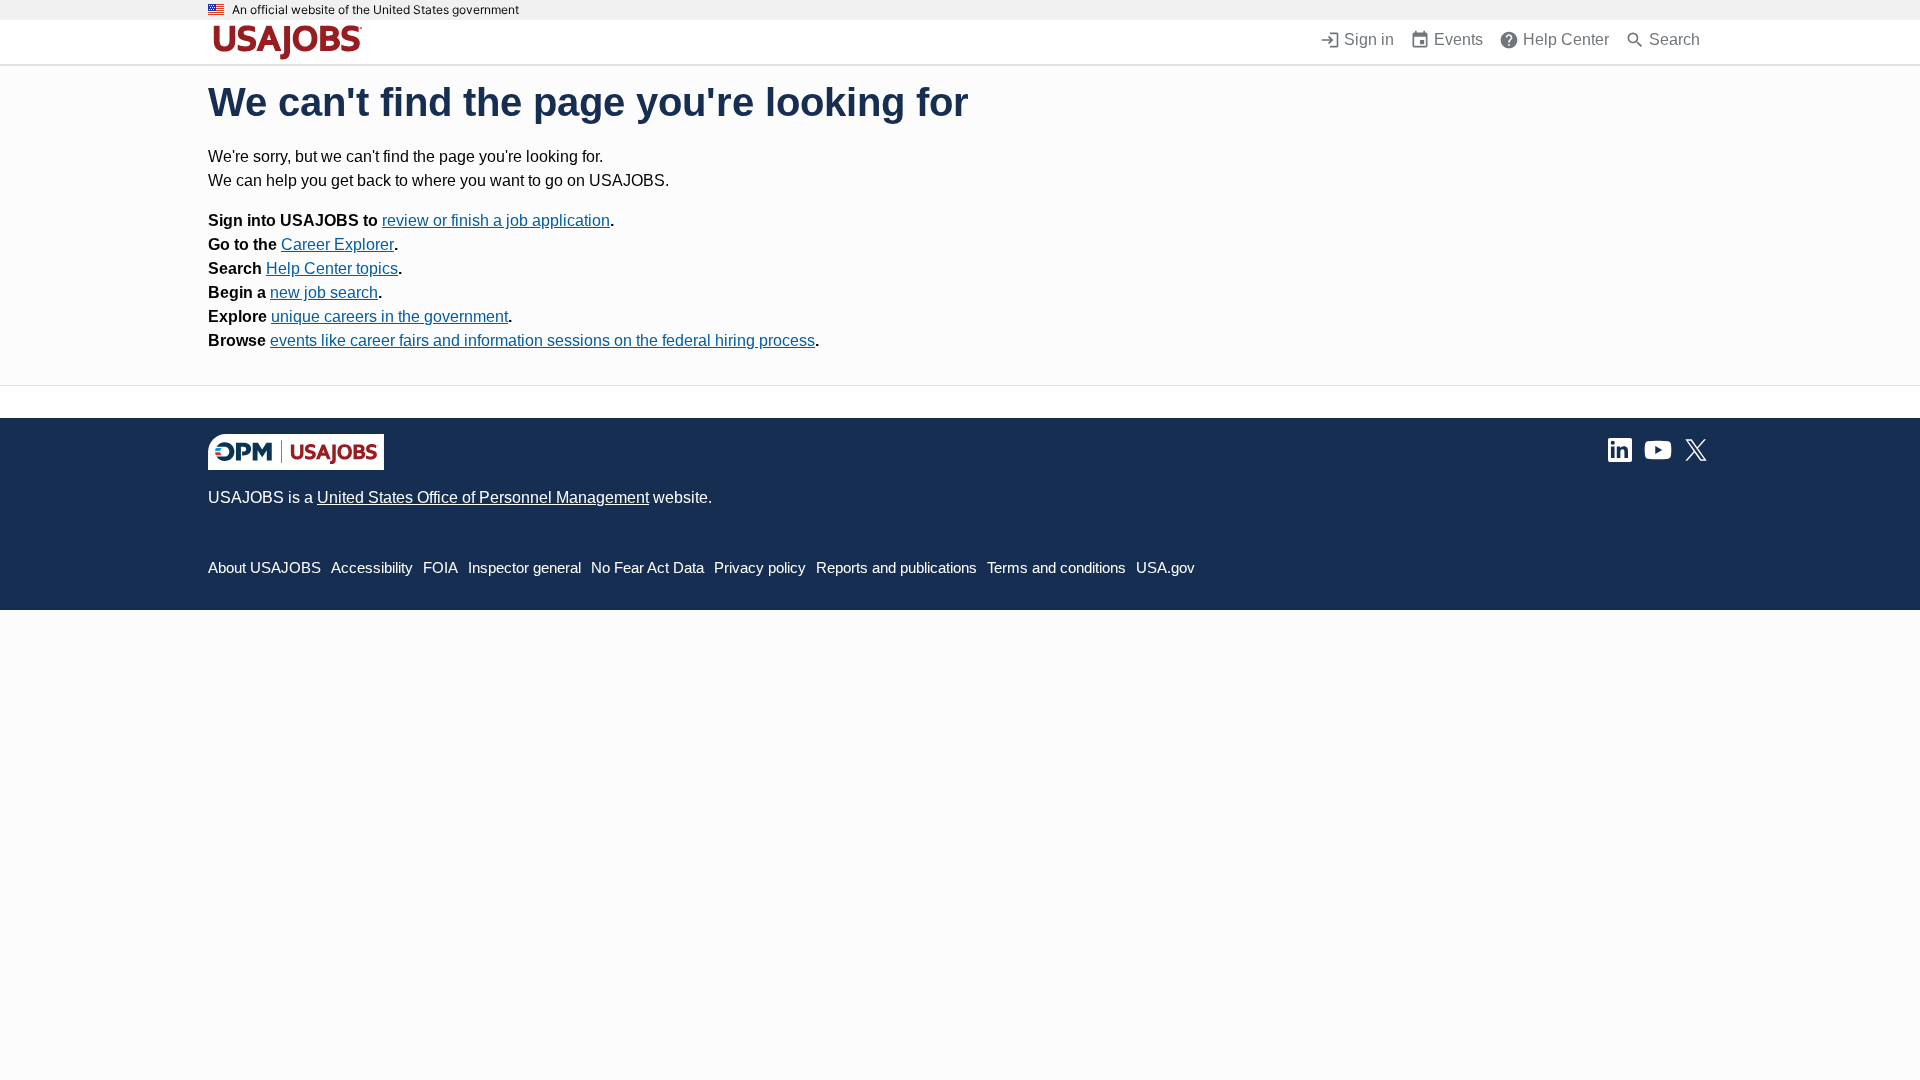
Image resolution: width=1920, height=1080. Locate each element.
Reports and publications (896, 567)
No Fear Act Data (647, 567)
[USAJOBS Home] (292, 42)
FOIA (440, 567)
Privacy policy (760, 567)
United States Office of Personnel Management (483, 497)
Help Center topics (332, 268)
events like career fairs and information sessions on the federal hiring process (542, 340)
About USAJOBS (264, 567)
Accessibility (372, 567)
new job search (324, 292)
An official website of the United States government (375, 10)
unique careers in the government (389, 316)
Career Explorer (337, 244)
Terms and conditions (1056, 567)
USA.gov (1165, 567)
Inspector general (524, 567)
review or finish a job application (496, 220)
